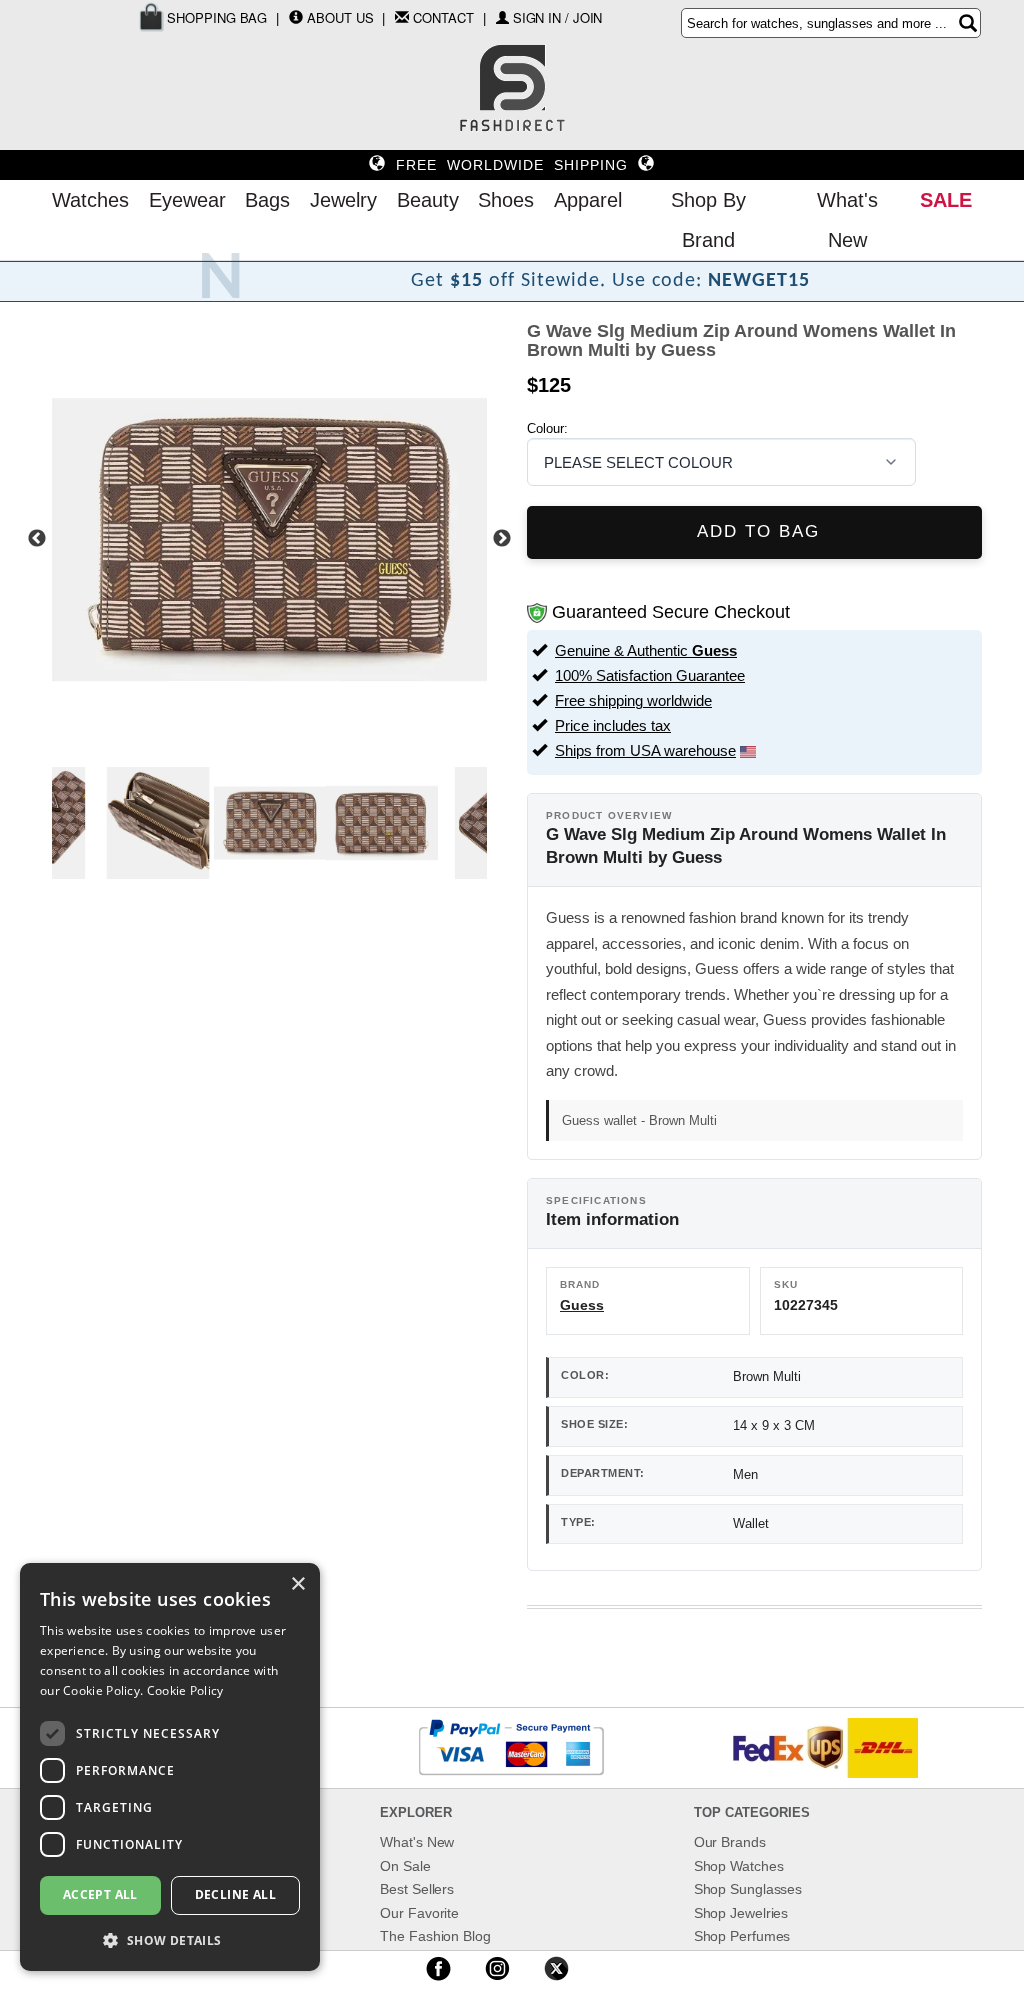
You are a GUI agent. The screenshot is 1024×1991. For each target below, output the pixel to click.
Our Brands (730, 1842)
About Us (340, 17)
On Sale (405, 1866)
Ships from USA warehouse (645, 750)
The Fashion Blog (435, 1936)
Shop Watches (739, 1866)
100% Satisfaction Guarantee (650, 675)
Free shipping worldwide (633, 700)
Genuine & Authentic (646, 650)
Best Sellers (417, 1889)
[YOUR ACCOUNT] (296, 17)
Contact (443, 17)
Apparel (588, 200)
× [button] (297, 1584)
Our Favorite (419, 1913)
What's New (847, 220)
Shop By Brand (708, 220)
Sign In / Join (558, 17)
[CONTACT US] (402, 17)
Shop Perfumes (742, 1936)
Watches (90, 200)
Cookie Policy (185, 1690)
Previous (37, 539)
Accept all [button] (100, 1894)
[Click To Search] (968, 23)
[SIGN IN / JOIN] (502, 17)
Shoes (506, 200)
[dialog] (170, 1767)
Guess (582, 1305)
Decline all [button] (235, 1894)
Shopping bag (216, 17)
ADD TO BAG (755, 531)
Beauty (428, 200)
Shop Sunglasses (748, 1889)
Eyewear (187, 200)
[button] (170, 1939)
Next (502, 539)
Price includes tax (613, 725)
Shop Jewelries (741, 1913)
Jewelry (343, 200)
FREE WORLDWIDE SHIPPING (512, 165)
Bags (267, 200)
